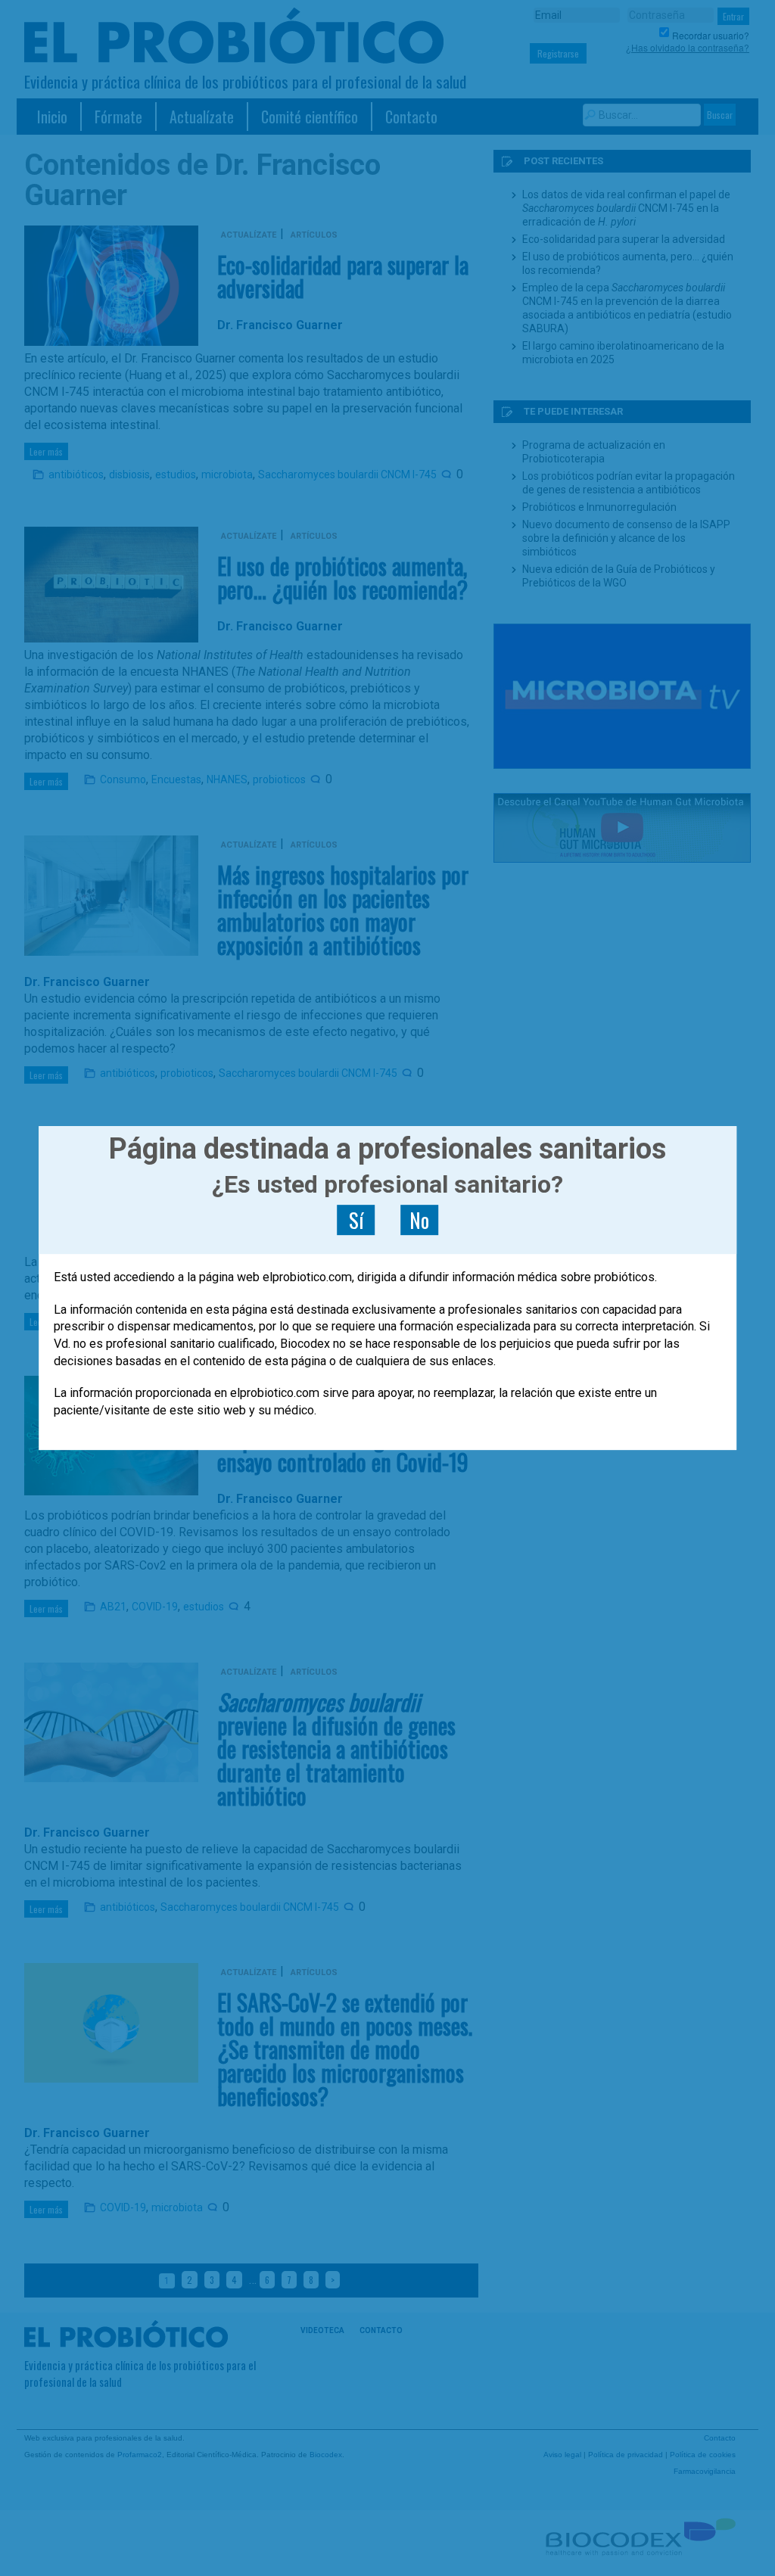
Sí (356, 1220)
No (419, 1220)
